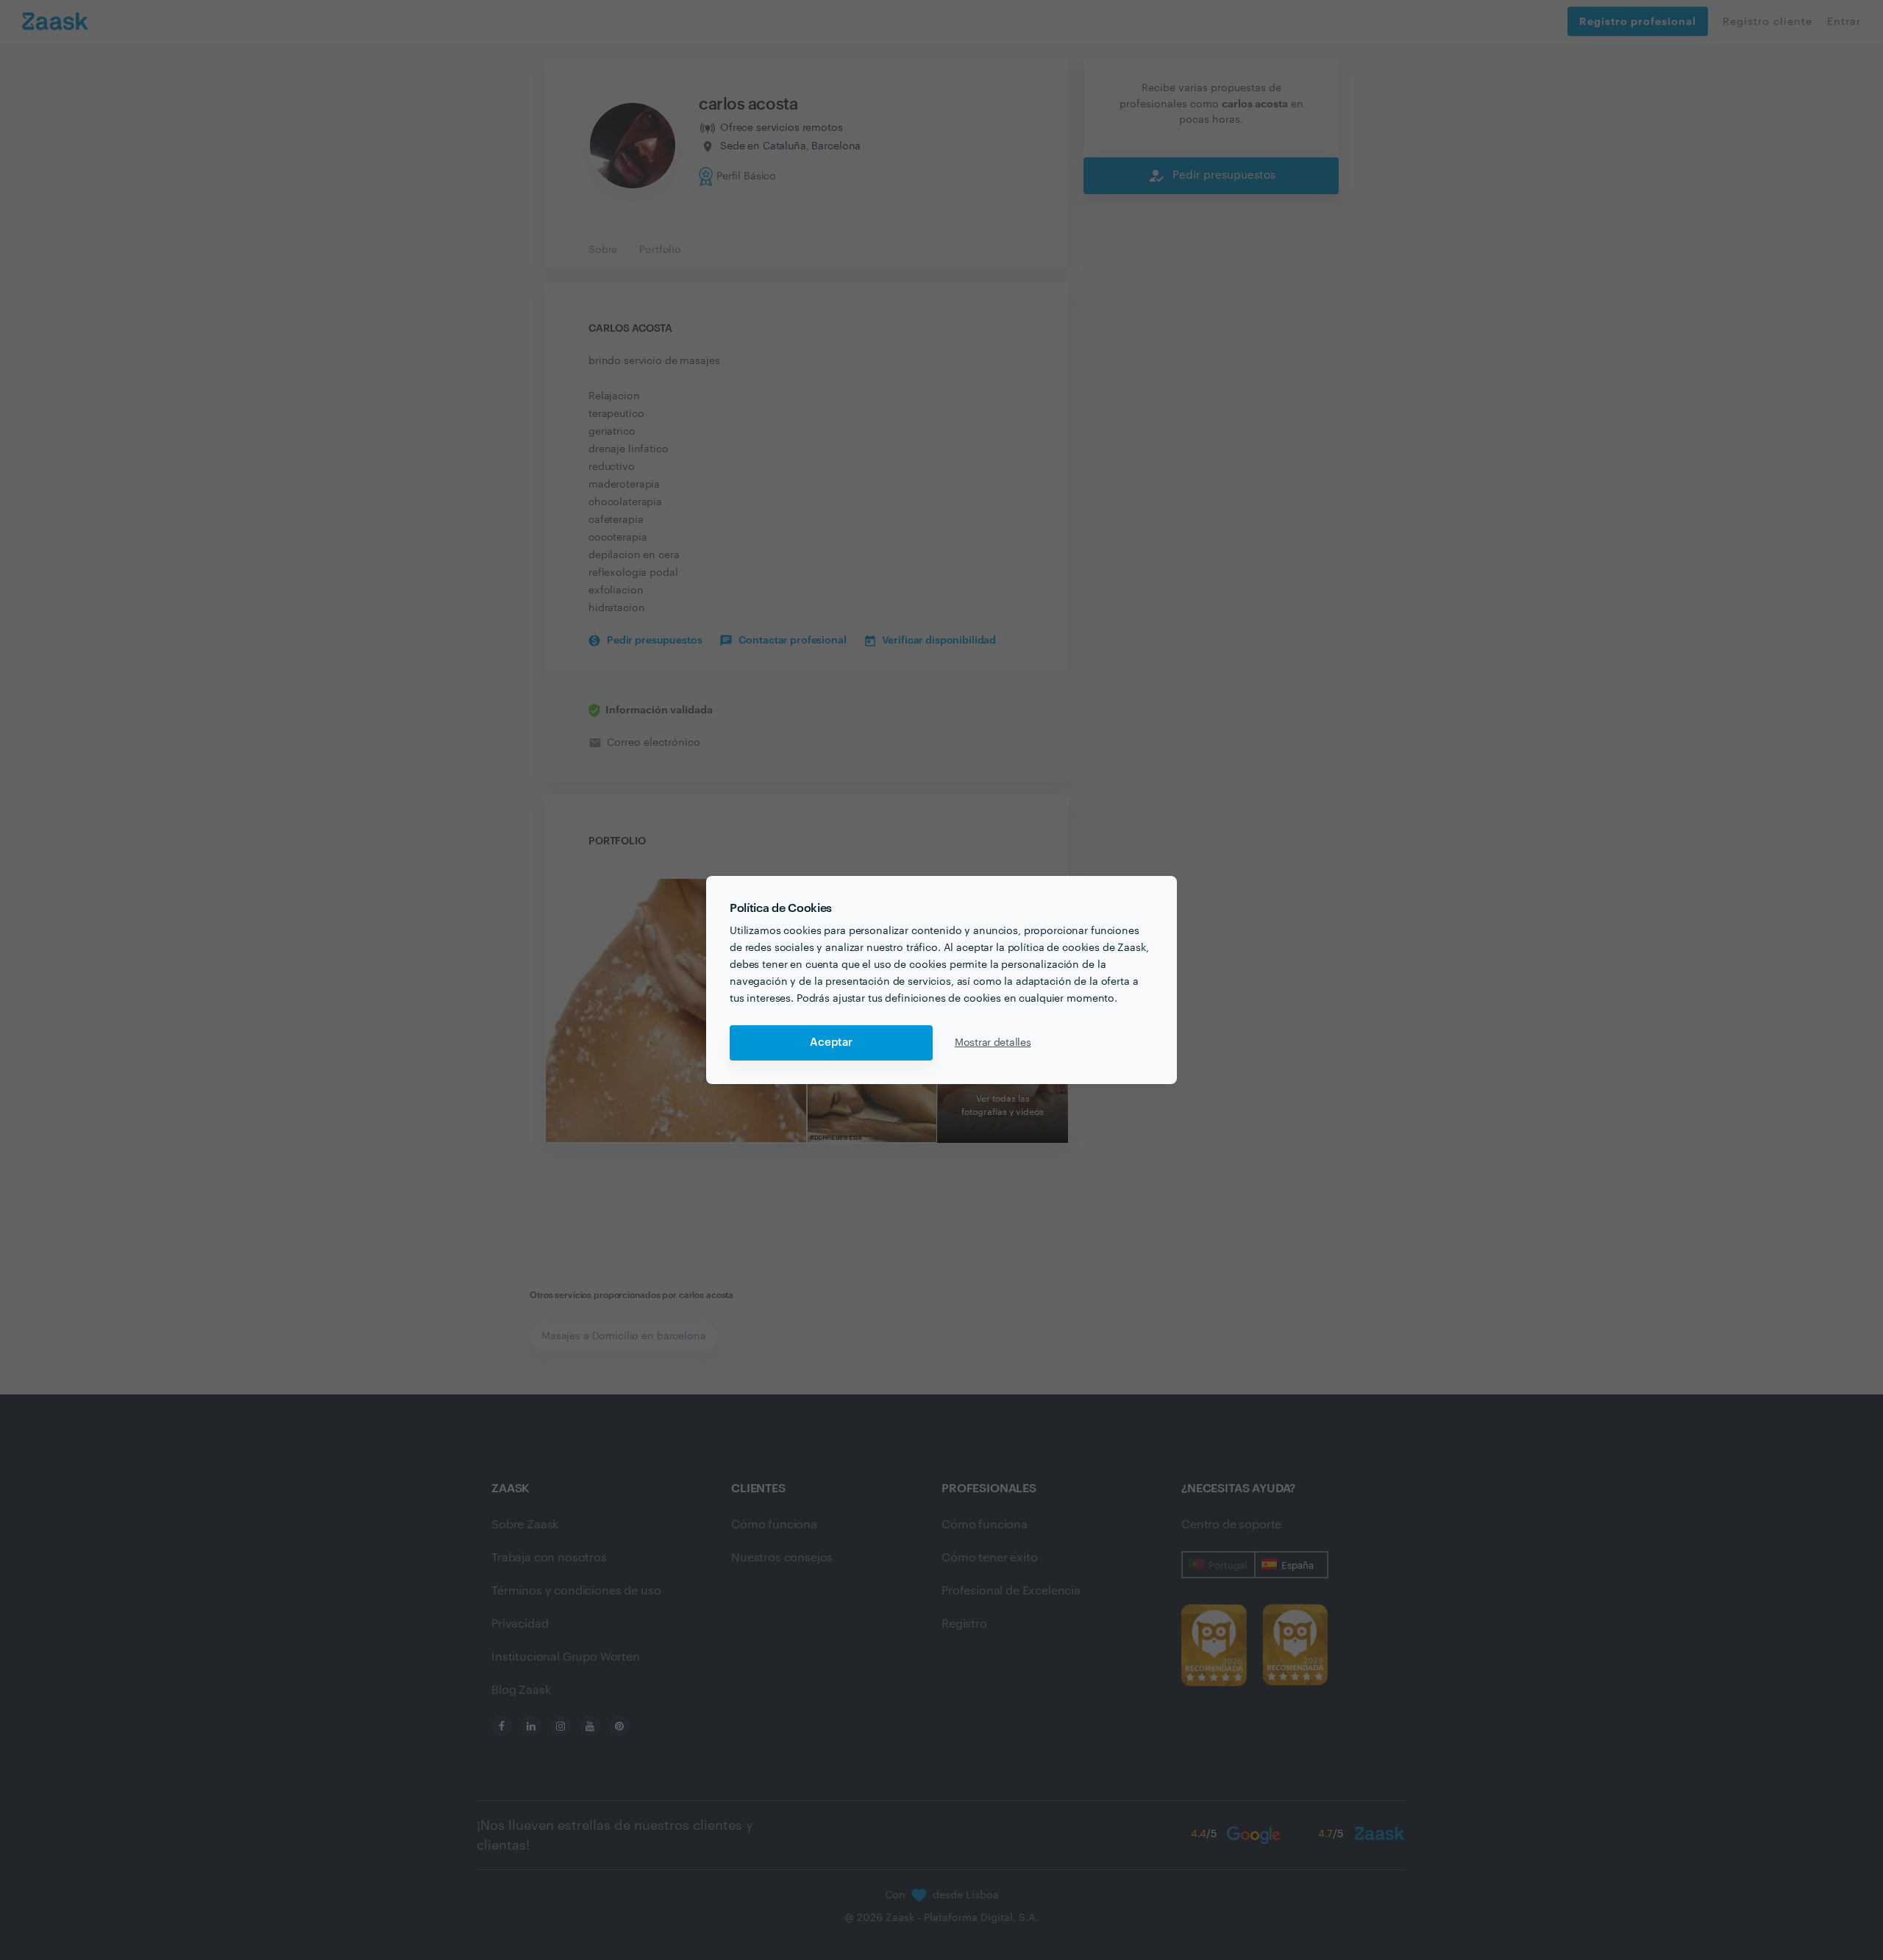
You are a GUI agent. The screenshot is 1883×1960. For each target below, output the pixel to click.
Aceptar (831, 1043)
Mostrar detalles (993, 1043)
